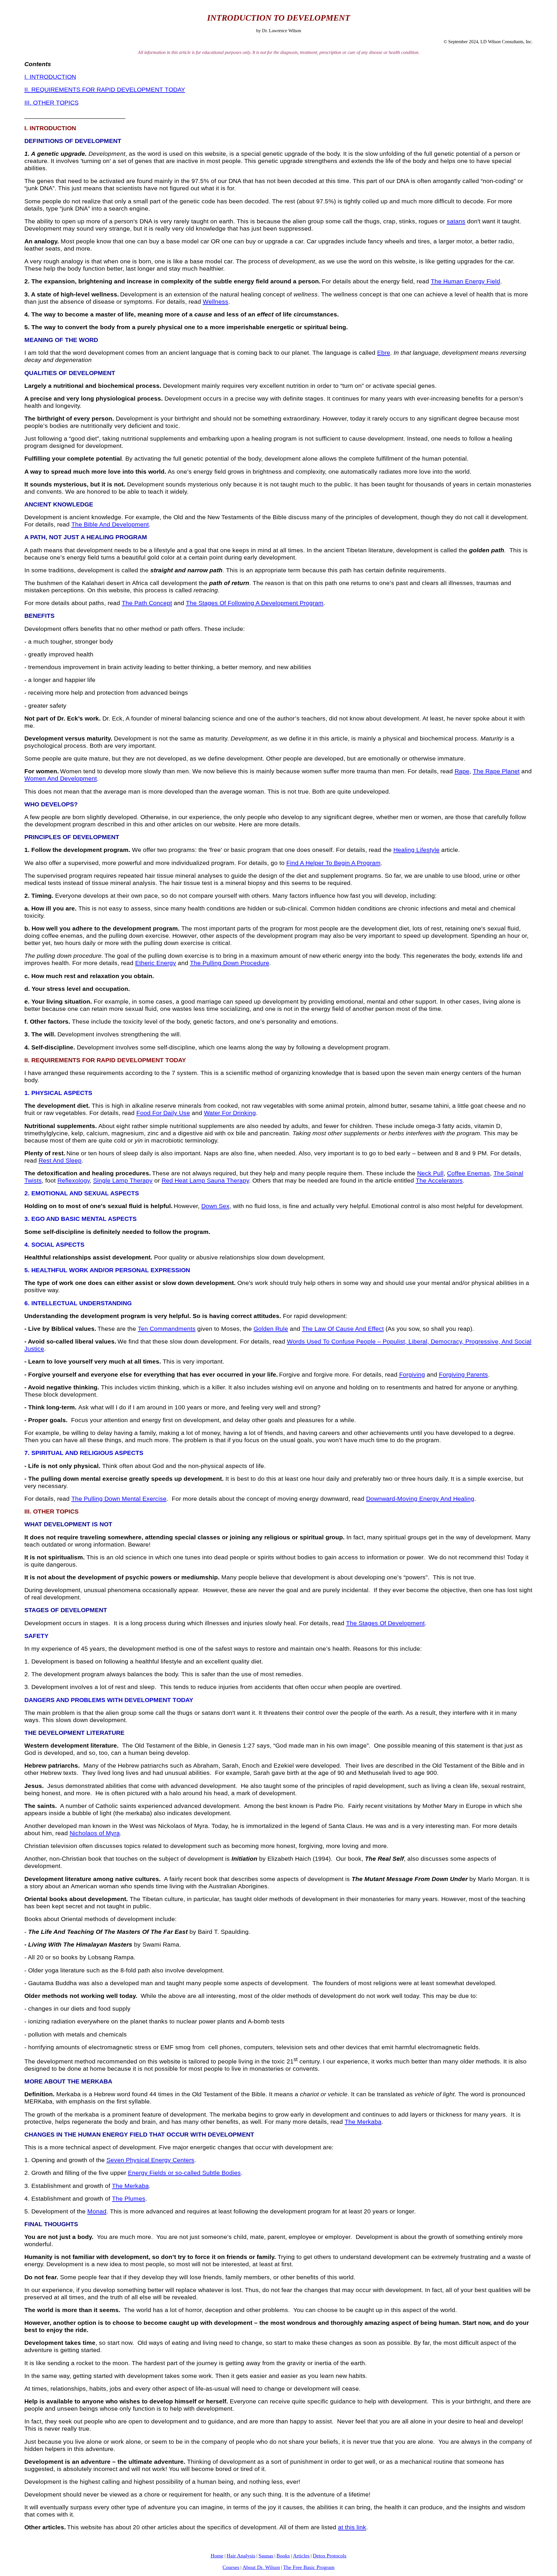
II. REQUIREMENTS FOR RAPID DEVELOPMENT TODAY (105, 90)
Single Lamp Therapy (123, 1181)
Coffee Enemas (469, 1173)
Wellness (216, 302)
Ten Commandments (167, 1329)
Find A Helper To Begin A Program (333, 863)
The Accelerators (439, 1181)
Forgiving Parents (463, 1375)
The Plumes (129, 2199)
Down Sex (215, 1206)
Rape (462, 771)
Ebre (384, 353)
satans (456, 221)
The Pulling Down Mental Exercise (119, 1499)
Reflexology (74, 1181)
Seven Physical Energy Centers (150, 2160)
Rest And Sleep (60, 1161)
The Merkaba (363, 2122)
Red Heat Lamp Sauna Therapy (205, 1181)
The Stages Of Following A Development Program (255, 603)
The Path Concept (147, 603)
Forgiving (412, 1375)
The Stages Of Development (385, 1623)
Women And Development (61, 779)
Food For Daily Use (163, 1113)
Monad (97, 2211)
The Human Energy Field (465, 281)
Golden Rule (271, 1329)
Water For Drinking (230, 1113)
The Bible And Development (110, 524)
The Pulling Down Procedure (230, 963)
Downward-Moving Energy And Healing (420, 1499)
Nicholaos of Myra (95, 1833)
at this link (352, 2527)
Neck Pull (430, 1173)
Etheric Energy (156, 963)
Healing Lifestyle (416, 850)
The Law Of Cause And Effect (343, 1329)
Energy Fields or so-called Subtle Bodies (184, 2173)
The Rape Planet (496, 771)
